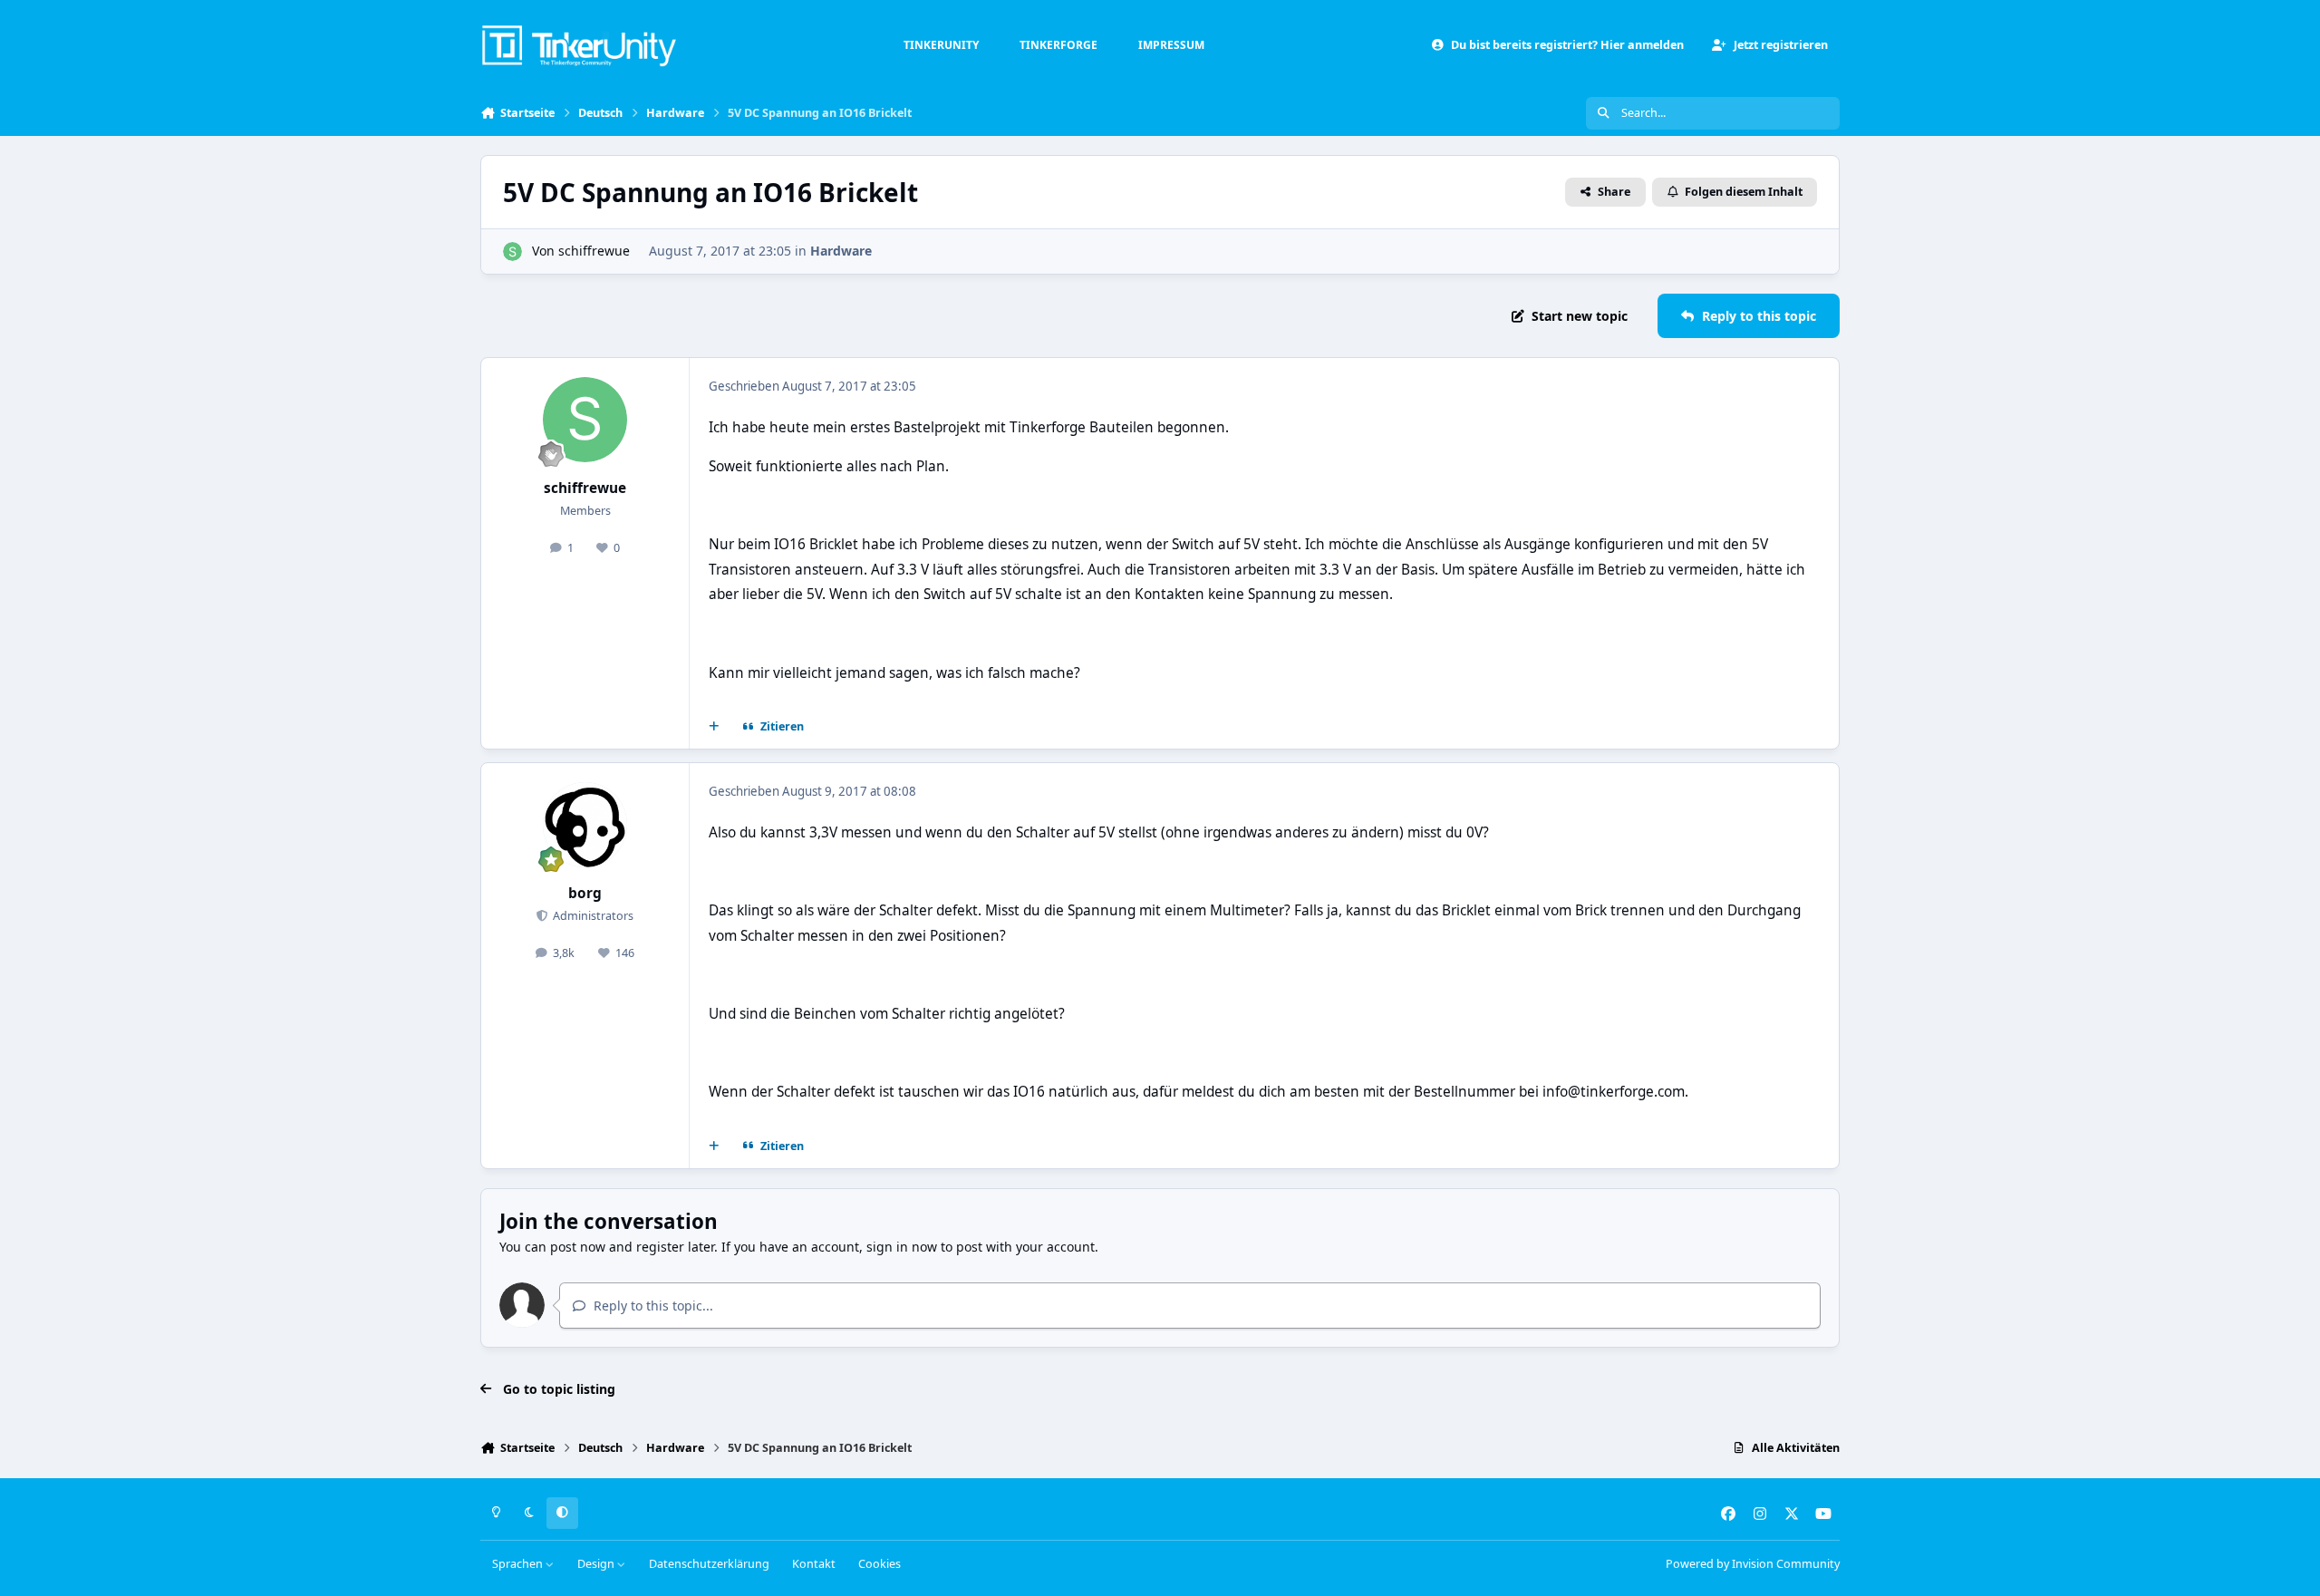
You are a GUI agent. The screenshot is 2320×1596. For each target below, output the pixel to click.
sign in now (902, 1247)
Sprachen (519, 1564)
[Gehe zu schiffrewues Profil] (512, 251)
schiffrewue (594, 251)
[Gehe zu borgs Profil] (585, 825)
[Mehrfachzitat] (714, 727)
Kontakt (814, 1564)
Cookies (880, 1564)
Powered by (1753, 1564)
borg (585, 893)
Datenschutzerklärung (709, 1564)
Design (597, 1564)
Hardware (841, 251)
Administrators (592, 916)
